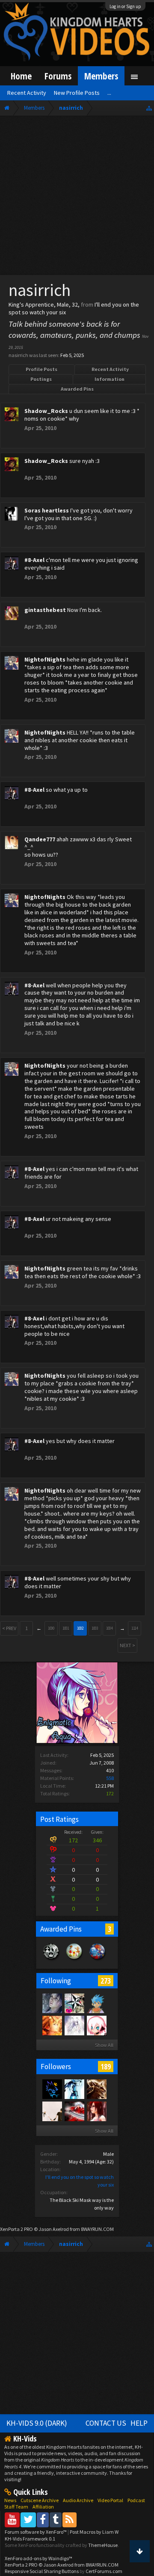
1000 (51, 1628)
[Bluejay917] (52, 2003)
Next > (127, 1645)
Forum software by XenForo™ (36, 2532)
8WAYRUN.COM (97, 2229)
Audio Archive (78, 2500)
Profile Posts (41, 369)
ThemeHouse (103, 2545)
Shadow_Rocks (46, 411)
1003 (95, 1628)
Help (139, 2423)
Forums (58, 76)
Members (101, 76)
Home (21, 76)
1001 (65, 1628)
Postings (41, 379)
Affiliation (43, 2507)
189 (106, 2067)
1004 (109, 1628)
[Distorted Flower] (52, 2111)
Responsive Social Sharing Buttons (42, 2571)
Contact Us (106, 2423)
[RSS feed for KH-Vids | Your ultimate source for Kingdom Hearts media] (70, 2519)
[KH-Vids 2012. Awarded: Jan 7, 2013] (98, 1960)
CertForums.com (104, 2571)
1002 (80, 1628)
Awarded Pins (77, 389)
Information (110, 379)
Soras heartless (47, 510)
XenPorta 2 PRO (16, 2229)
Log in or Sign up (125, 6)
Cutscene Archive (40, 2500)
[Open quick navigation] (149, 108)
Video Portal (110, 2500)
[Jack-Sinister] (96, 2089)
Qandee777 (40, 839)
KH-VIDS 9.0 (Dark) (37, 2423)
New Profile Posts (77, 93)
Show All (104, 2045)
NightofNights (45, 659)
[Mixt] (96, 2003)
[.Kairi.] (74, 2003)
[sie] (96, 2025)
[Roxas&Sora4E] (96, 2111)
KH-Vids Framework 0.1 (30, 2539)
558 (110, 1778)
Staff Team (16, 2507)
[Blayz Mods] (52, 2089)
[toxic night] (74, 2111)
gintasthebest (45, 610)
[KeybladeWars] (52, 2025)
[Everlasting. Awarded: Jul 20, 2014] (51, 1960)
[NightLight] (74, 2025)
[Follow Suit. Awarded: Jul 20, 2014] (74, 1960)
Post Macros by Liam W (94, 2532)
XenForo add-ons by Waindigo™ (38, 2558)
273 (106, 1981)
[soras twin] (74, 2089)
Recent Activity (110, 369)
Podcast (136, 2500)
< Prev (9, 1628)
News (10, 2500)
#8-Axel (34, 560)
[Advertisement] (77, 197)
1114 (134, 1628)
